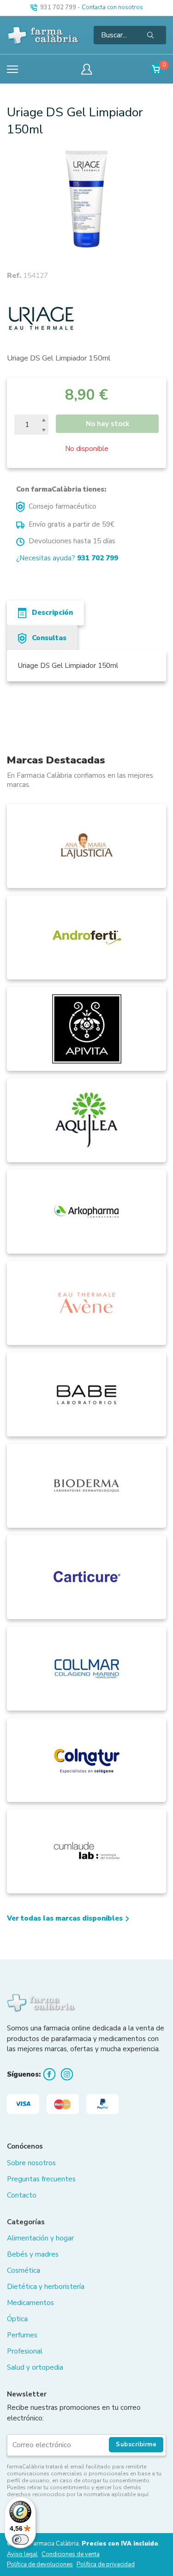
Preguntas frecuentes (41, 2179)
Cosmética (24, 2270)
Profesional (25, 2351)
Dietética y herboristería (46, 2287)
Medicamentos (30, 2303)
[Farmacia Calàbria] (43, 35)
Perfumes (22, 2335)
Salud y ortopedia (35, 2367)
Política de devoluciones (40, 2565)
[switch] (20, 2540)
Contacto (22, 2195)
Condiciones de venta (71, 2555)
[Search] (150, 35)
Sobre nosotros (31, 2163)
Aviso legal (22, 2555)
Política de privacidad (106, 2565)
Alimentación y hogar (40, 2238)
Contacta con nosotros (112, 7)
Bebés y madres (33, 2254)
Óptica (17, 2319)
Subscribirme (136, 2444)
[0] (157, 69)
